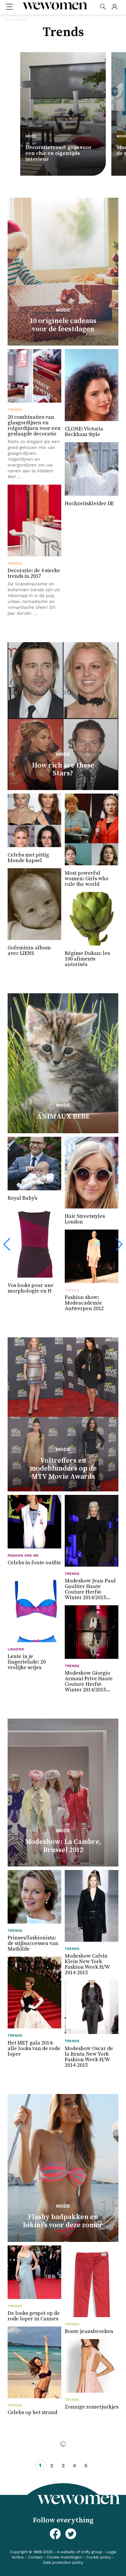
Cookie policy (99, 2557)
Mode (21, 19)
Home (10, 19)
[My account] (114, 7)
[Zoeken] (103, 7)
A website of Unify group (79, 2552)
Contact (35, 2557)
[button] (7, 1245)
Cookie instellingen (64, 2557)
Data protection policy (63, 2562)
